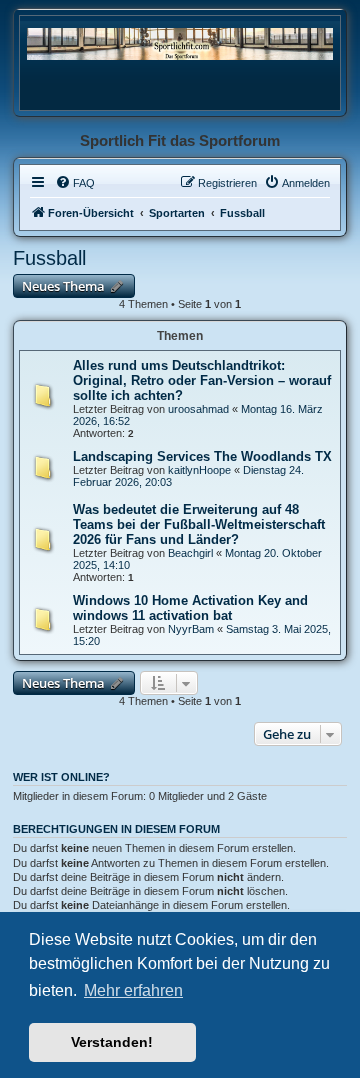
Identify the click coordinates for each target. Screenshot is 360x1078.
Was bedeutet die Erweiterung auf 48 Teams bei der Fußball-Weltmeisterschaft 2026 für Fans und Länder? (199, 524)
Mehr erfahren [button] (133, 990)
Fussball (49, 258)
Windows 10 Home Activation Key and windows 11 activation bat (190, 608)
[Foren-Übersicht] (180, 43)
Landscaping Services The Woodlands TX (202, 456)
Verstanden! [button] (112, 1042)
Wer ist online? (61, 777)
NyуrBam (191, 629)
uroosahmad (198, 409)
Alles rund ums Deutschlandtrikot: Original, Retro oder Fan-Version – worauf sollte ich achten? (202, 380)
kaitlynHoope (199, 470)
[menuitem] (75, 183)
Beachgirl (190, 553)
